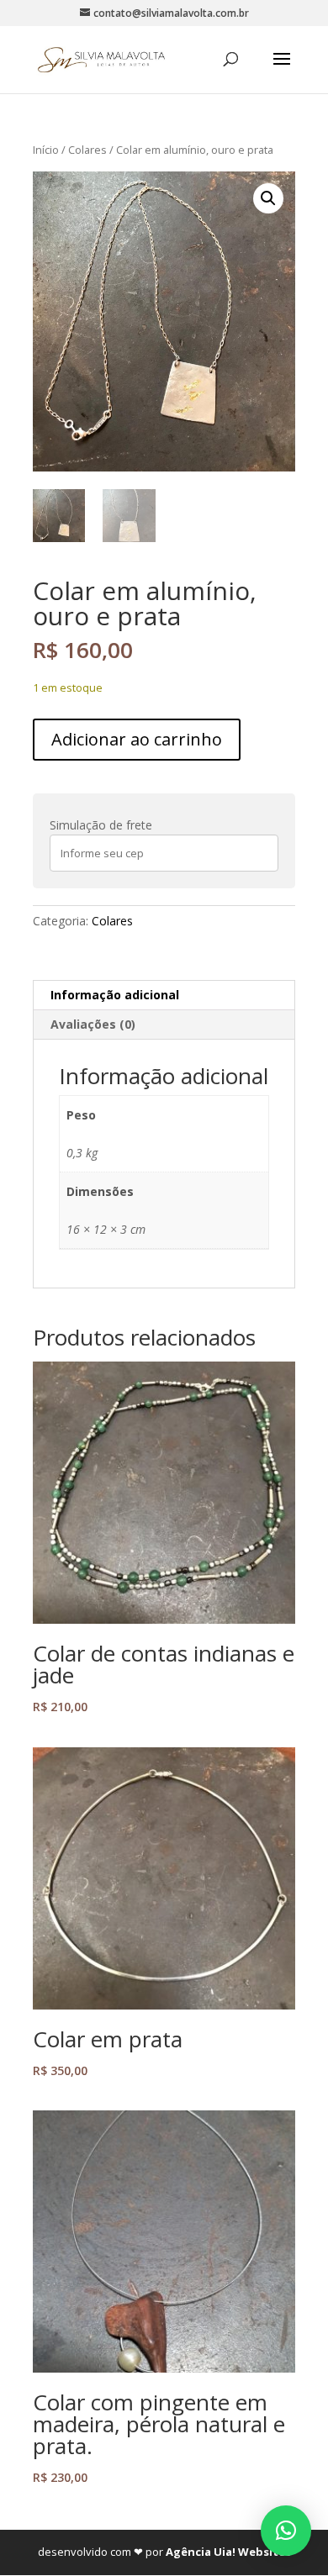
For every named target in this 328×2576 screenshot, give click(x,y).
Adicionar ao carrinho (137, 739)
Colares (87, 150)
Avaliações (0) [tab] (93, 1024)
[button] (268, 198)
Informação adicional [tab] (115, 995)
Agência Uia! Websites (228, 2552)
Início (46, 150)
